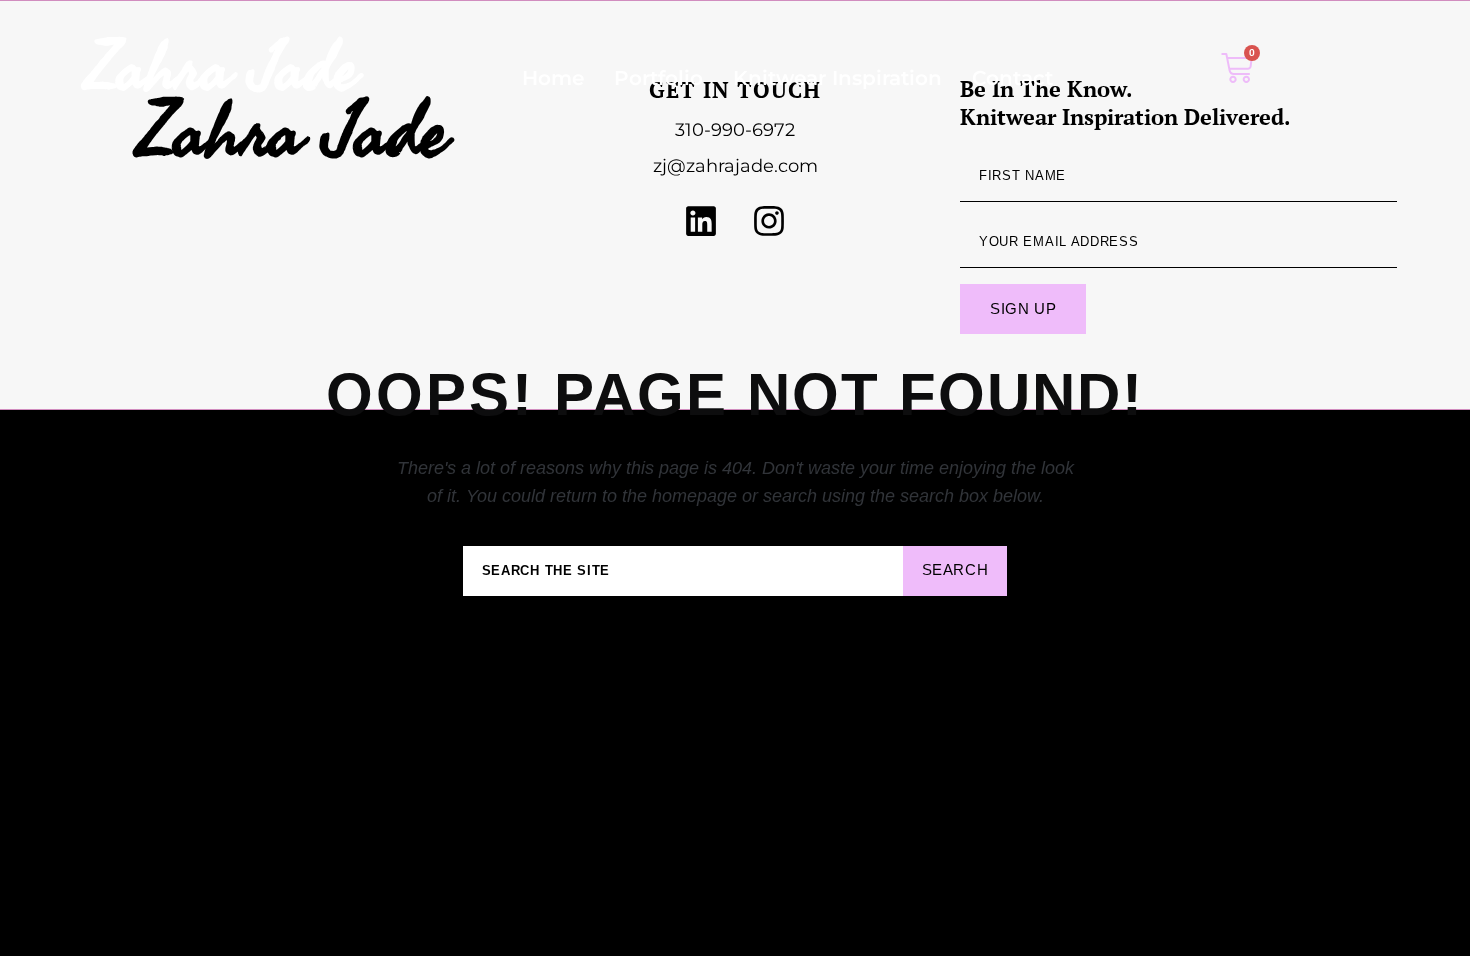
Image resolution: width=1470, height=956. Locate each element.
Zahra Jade (221, 66)
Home (553, 78)
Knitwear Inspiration (837, 78)
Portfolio (658, 78)
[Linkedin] (701, 221)
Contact (1012, 78)
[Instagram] (769, 221)
